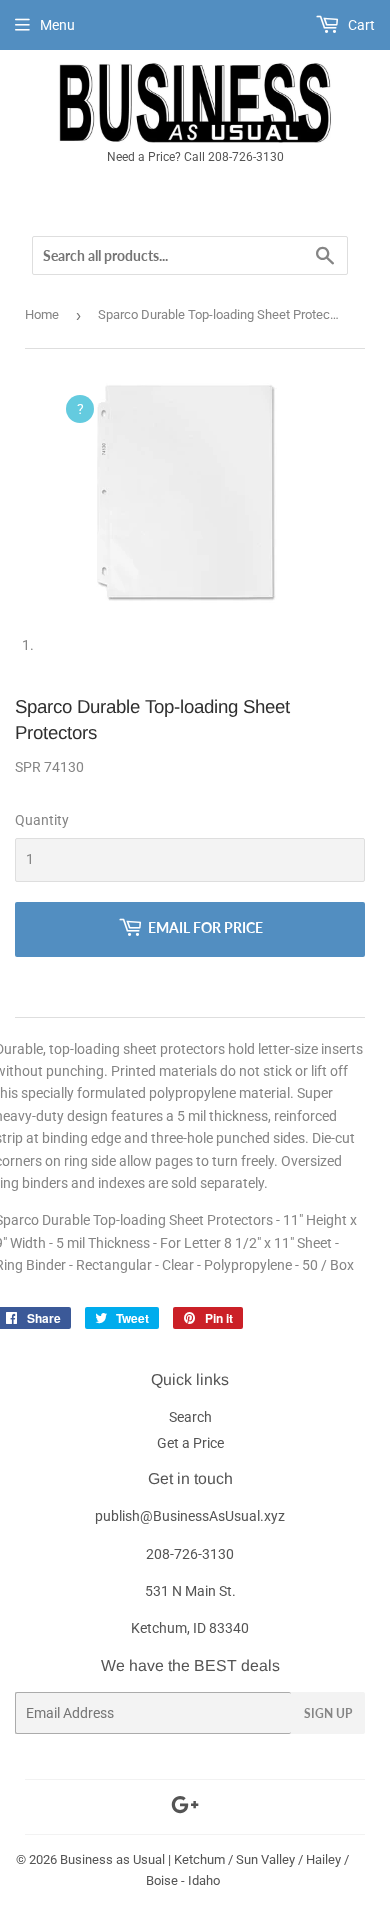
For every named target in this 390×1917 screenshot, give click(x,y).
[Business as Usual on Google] (185, 1808)
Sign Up (328, 1713)
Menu (57, 25)
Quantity (42, 820)
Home (42, 314)
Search (190, 1417)
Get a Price (190, 1443)
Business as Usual (112, 1859)
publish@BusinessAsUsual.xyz (190, 1516)
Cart (360, 25)
